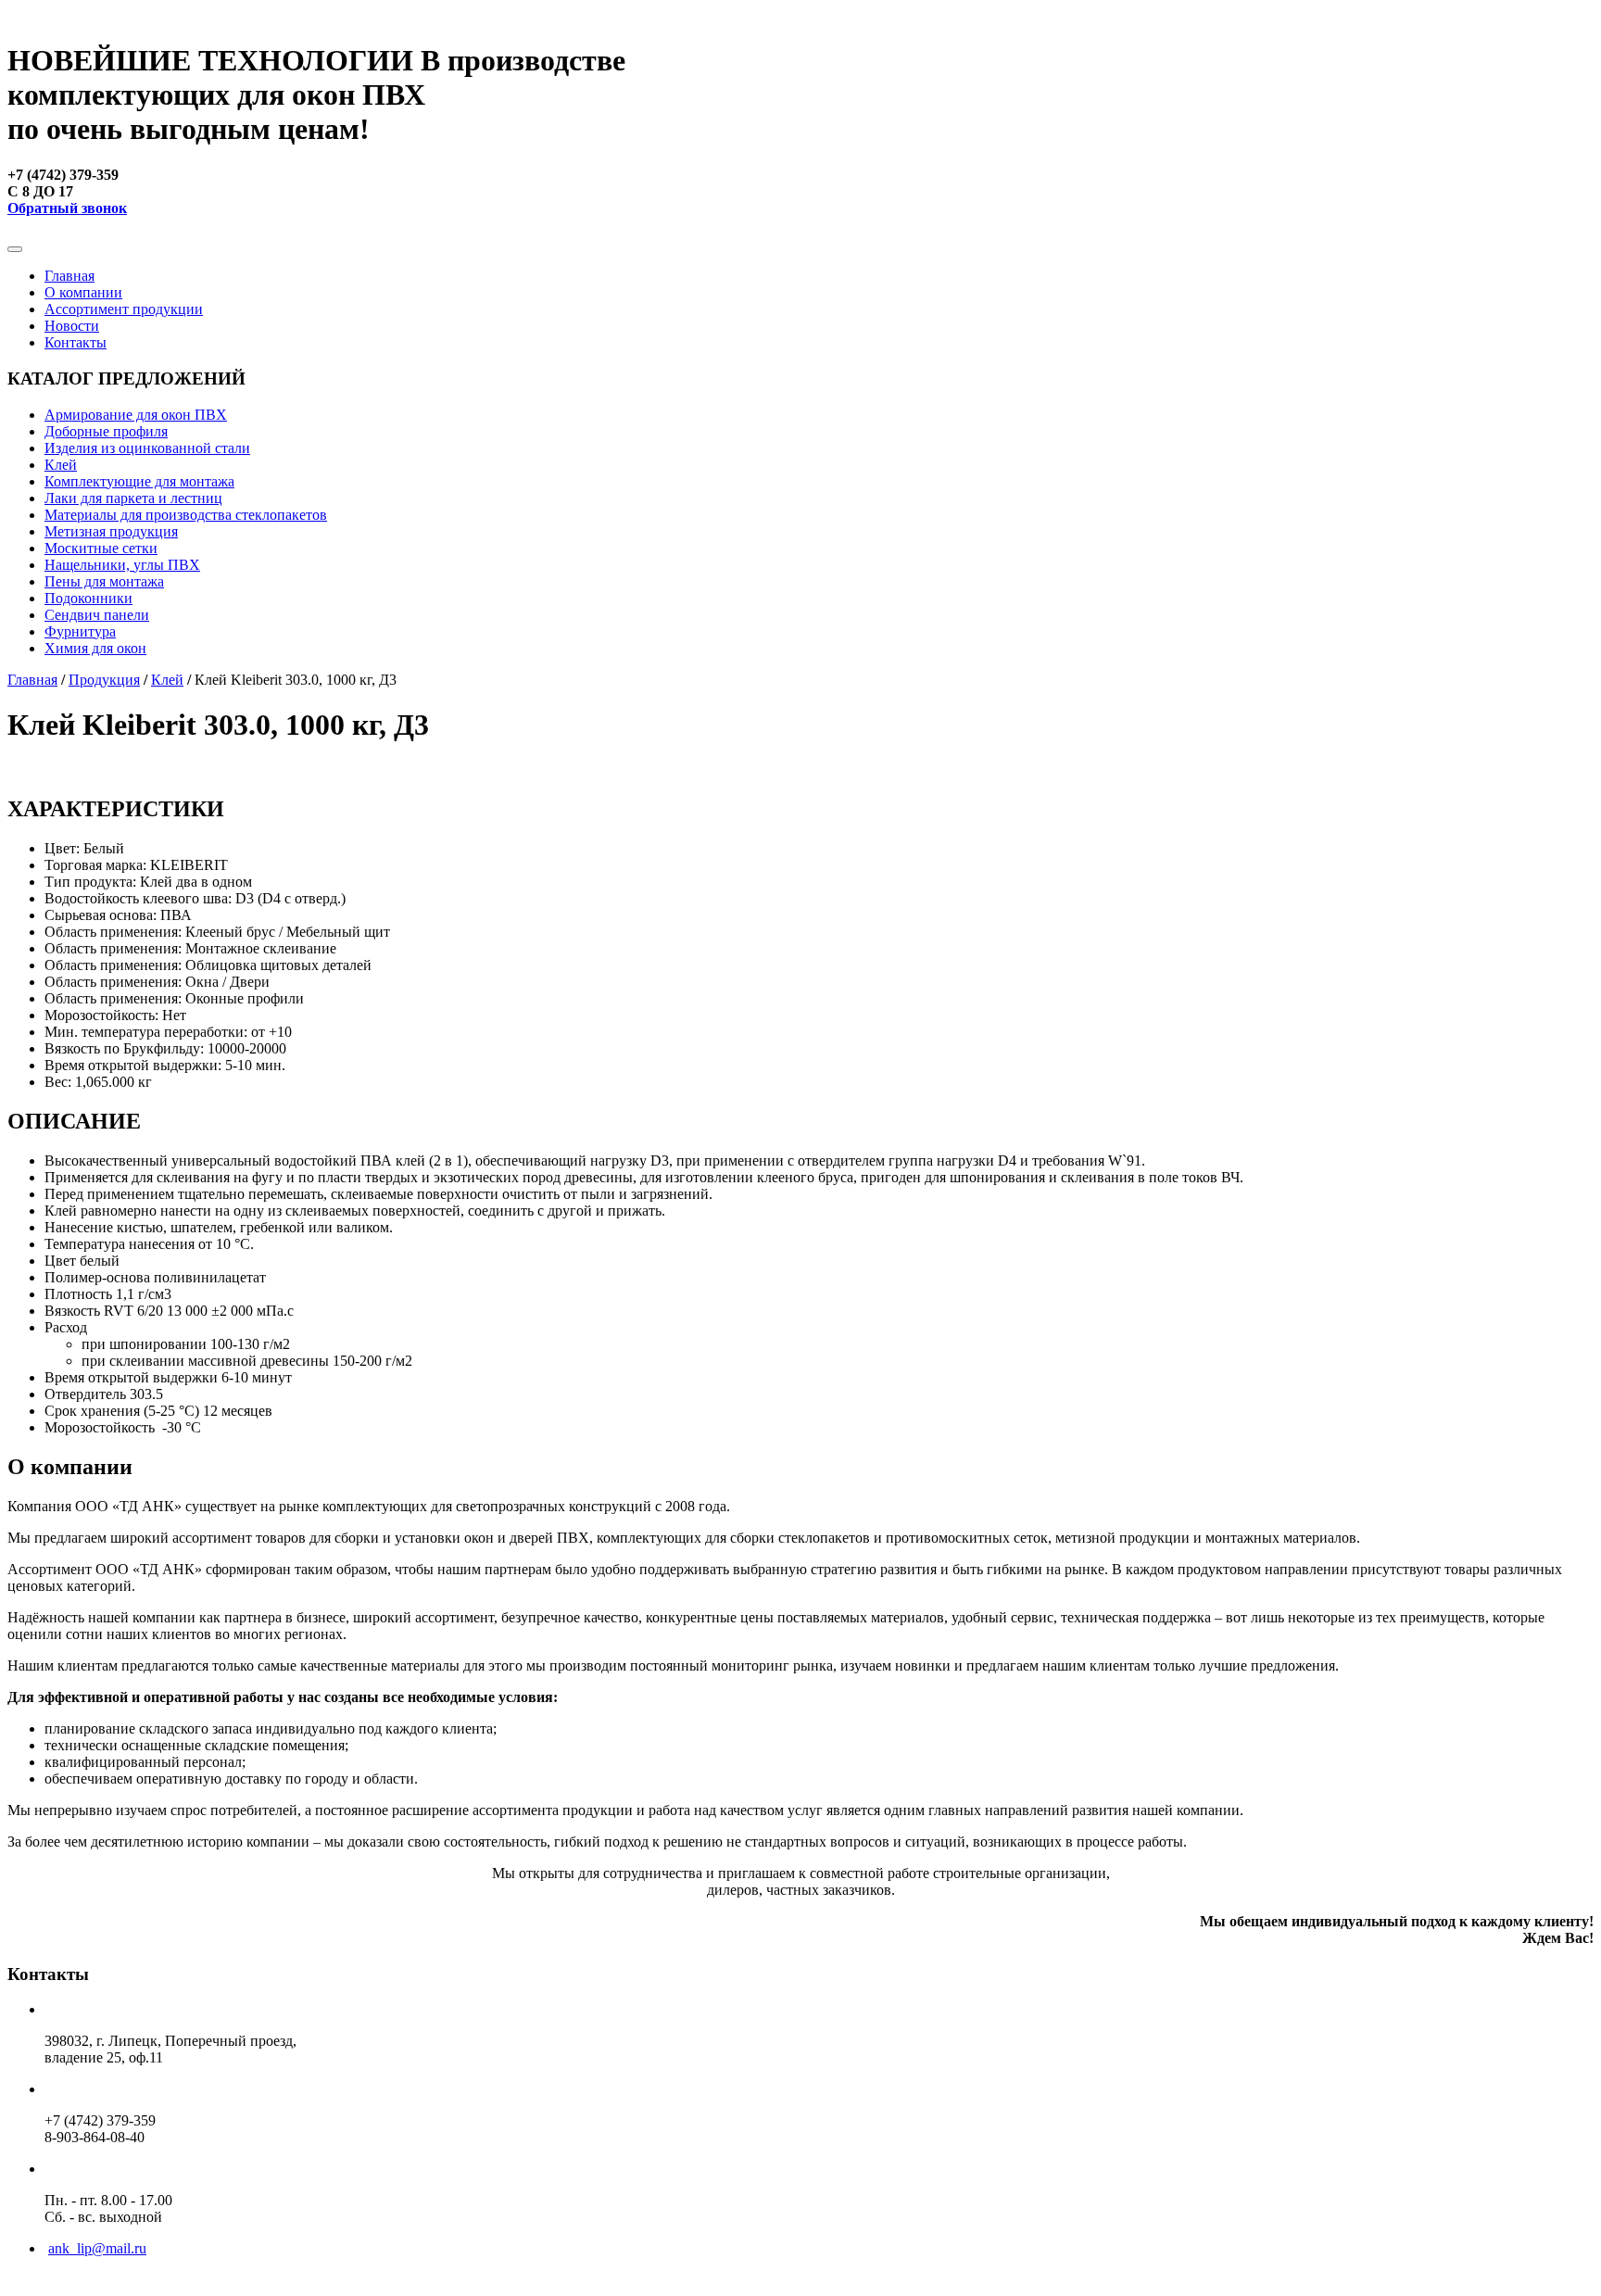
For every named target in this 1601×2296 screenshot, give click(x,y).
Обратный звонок (67, 208)
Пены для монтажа (104, 581)
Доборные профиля (106, 431)
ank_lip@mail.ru (97, 2248)
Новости (72, 326)
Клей (61, 465)
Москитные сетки (101, 548)
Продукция (104, 680)
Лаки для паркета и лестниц (133, 498)
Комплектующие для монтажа (139, 481)
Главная (69, 276)
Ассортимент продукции (124, 309)
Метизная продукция (111, 531)
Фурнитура (80, 631)
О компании (83, 292)
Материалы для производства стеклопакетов (186, 515)
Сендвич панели (97, 615)
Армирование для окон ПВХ (136, 415)
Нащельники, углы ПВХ (122, 565)
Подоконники (88, 598)
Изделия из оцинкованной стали (147, 448)
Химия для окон (95, 648)
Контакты (76, 342)
